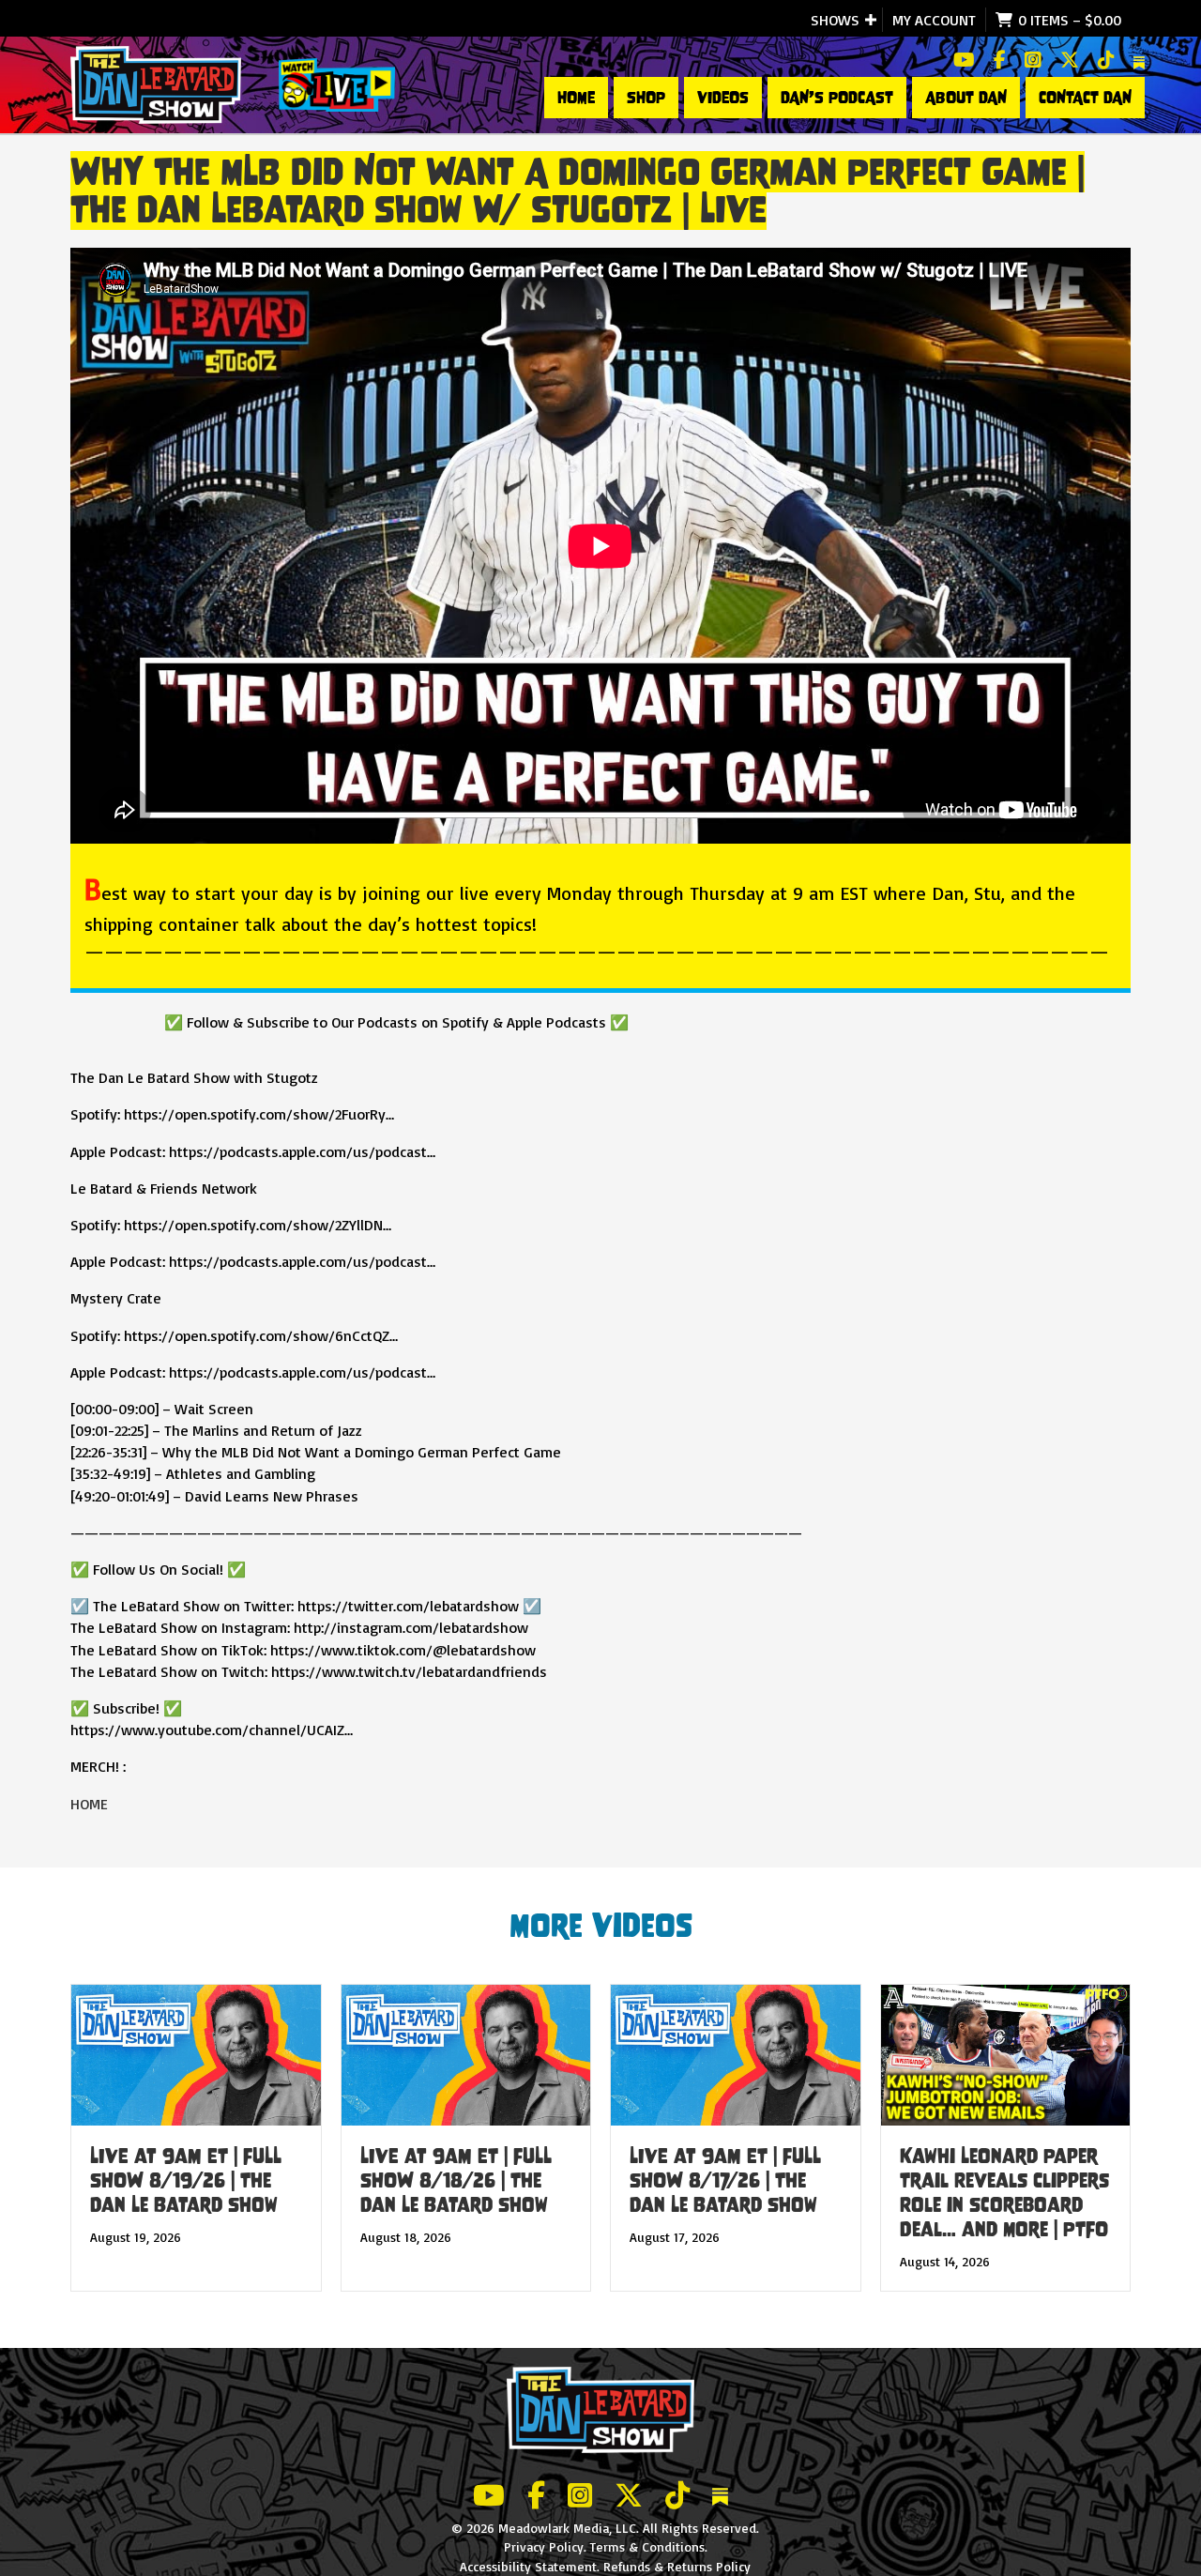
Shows (835, 20)
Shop (646, 98)
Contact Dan (1085, 98)
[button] (871, 20)
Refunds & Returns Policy (677, 2566)
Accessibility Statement (528, 2566)
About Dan (966, 98)
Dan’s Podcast (837, 98)
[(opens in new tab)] (337, 83)
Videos (723, 98)
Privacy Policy (544, 2546)
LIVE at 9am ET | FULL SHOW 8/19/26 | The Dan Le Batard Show (186, 2180)
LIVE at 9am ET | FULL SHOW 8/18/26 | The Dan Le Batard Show (456, 2180)
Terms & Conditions (647, 2546)
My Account (934, 20)
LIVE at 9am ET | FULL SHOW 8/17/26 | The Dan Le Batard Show (725, 2180)
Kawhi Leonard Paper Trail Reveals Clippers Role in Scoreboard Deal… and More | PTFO (1004, 2193)
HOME (576, 98)
